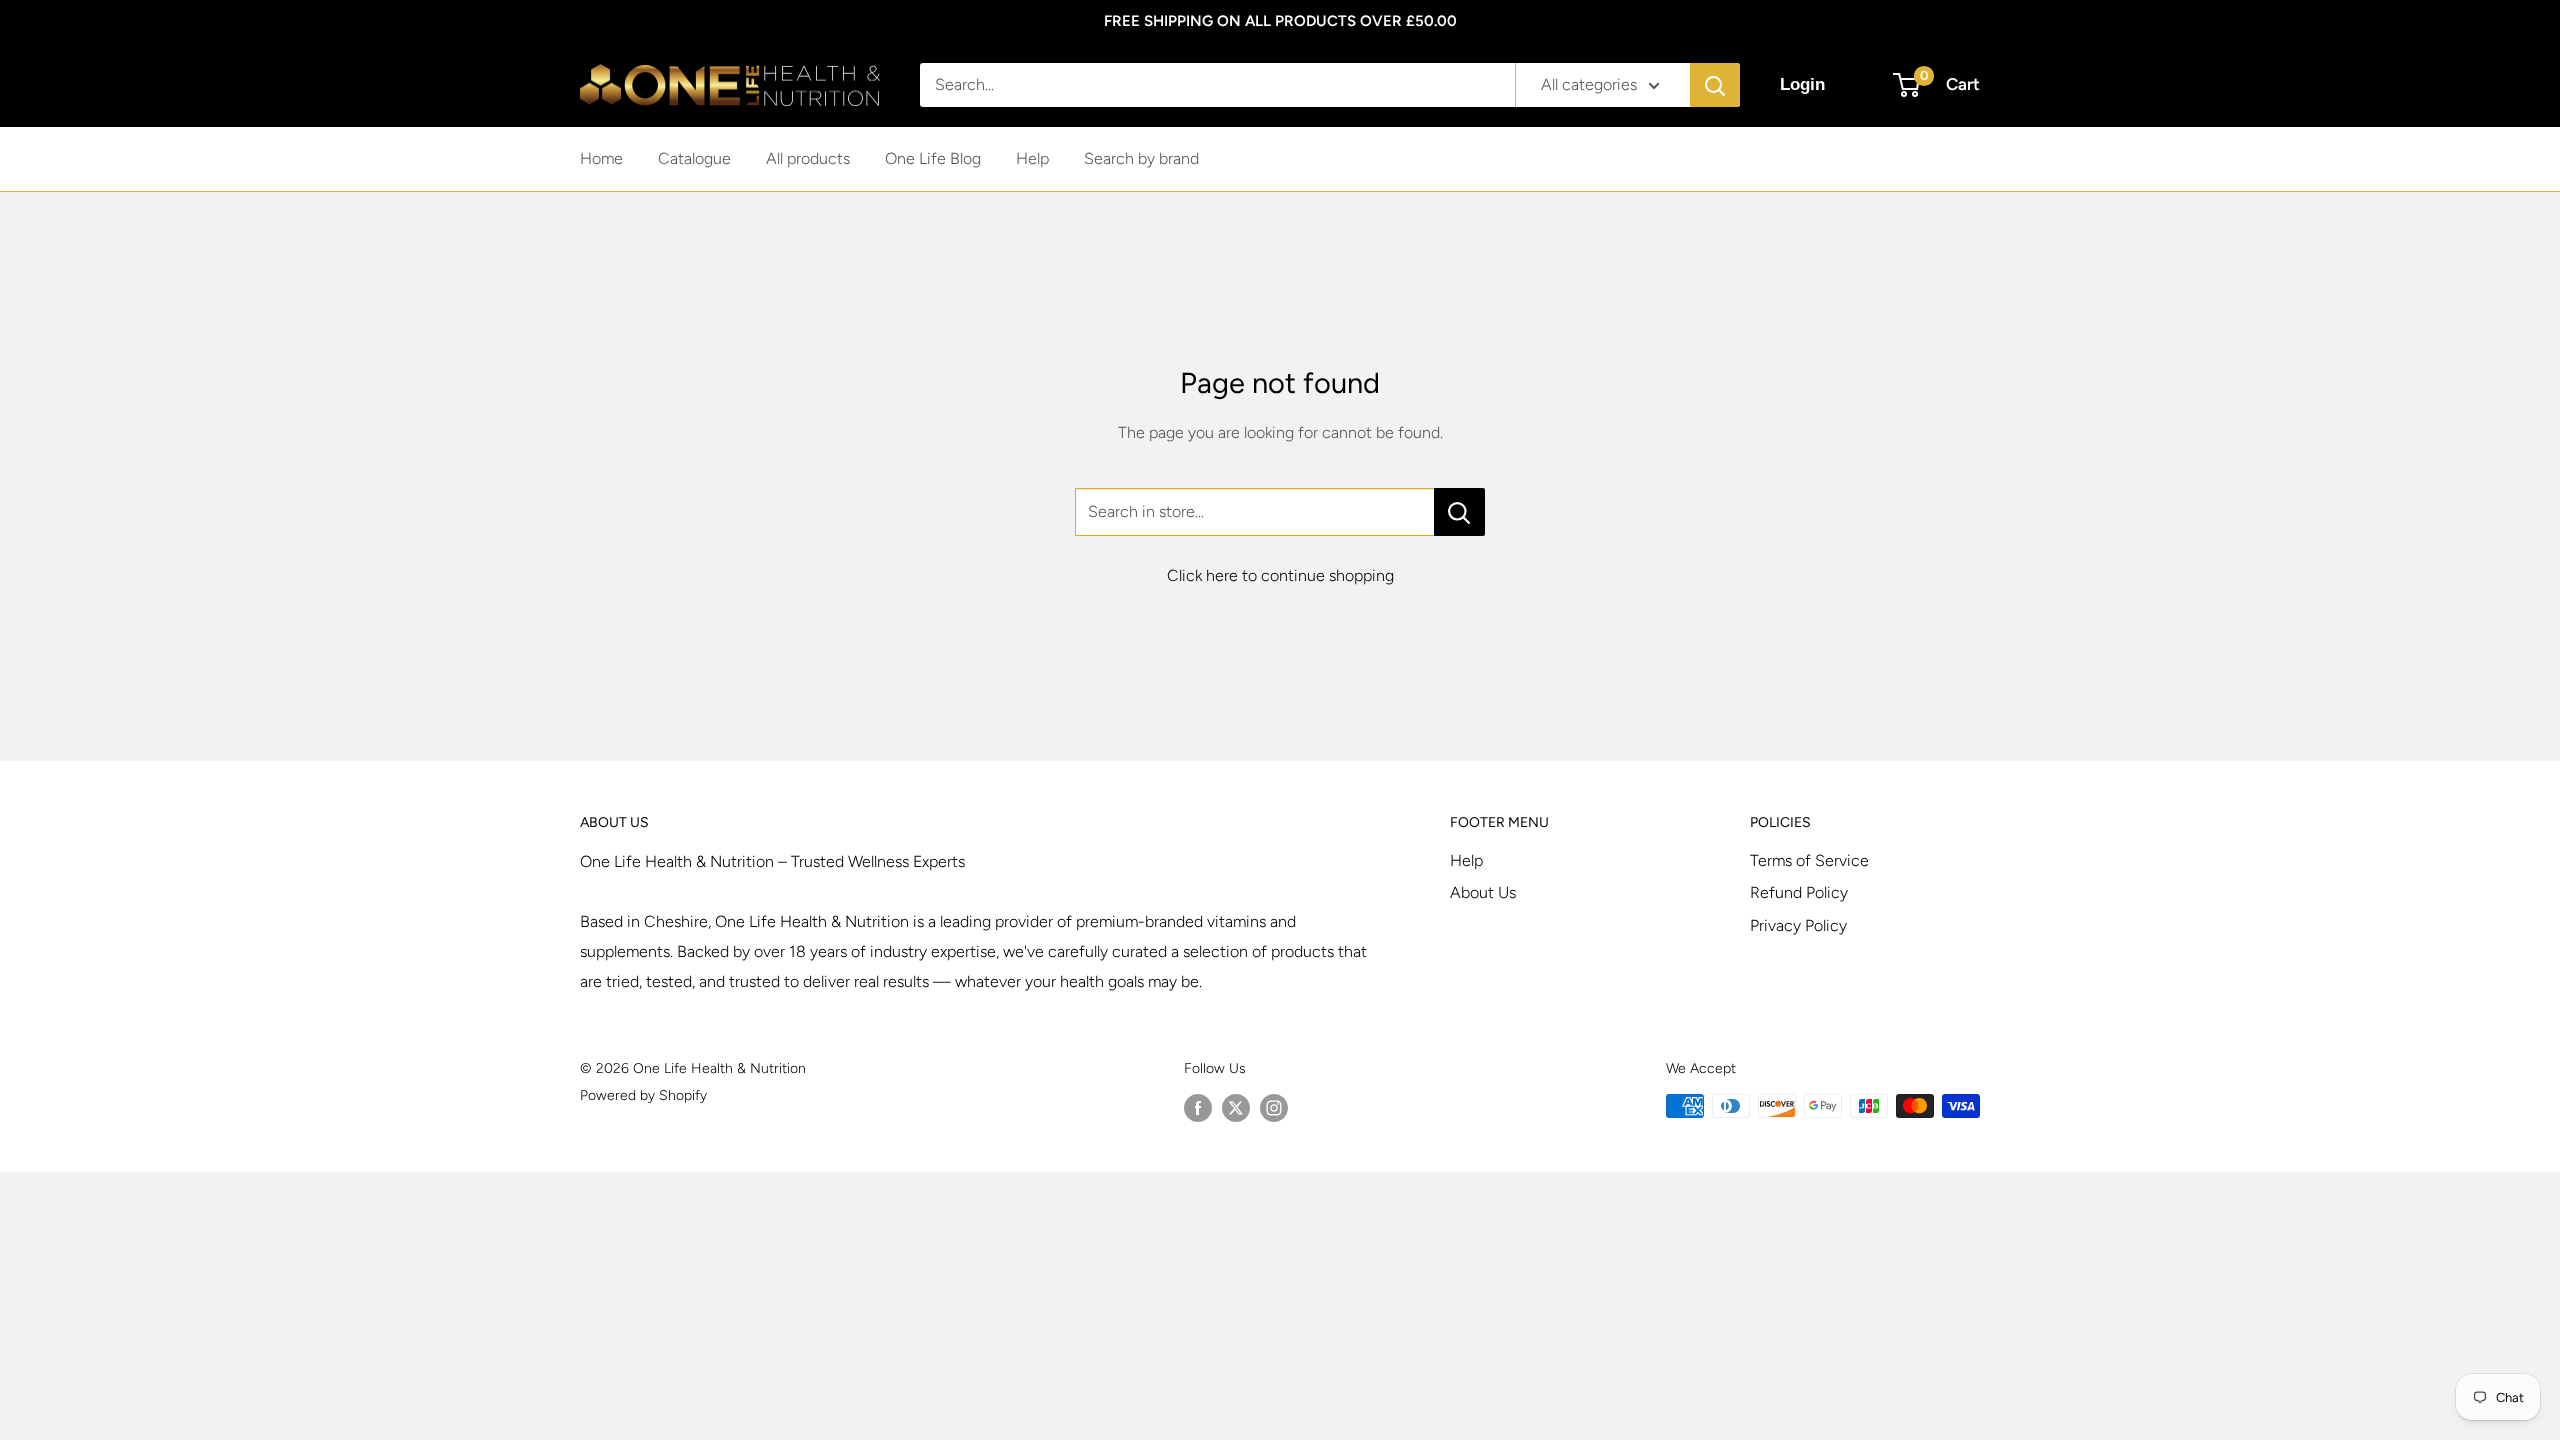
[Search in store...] (1459, 512)
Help (1032, 158)
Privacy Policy (1798, 925)
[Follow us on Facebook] (1198, 1108)
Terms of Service (1809, 860)
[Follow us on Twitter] (1236, 1108)
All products (808, 158)
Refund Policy (1799, 892)
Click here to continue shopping (1280, 575)
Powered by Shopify (643, 1095)
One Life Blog (933, 158)
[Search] (1715, 85)
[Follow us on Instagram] (1274, 1108)
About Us (1483, 892)
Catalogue (694, 158)
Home (601, 158)
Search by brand (1141, 158)
